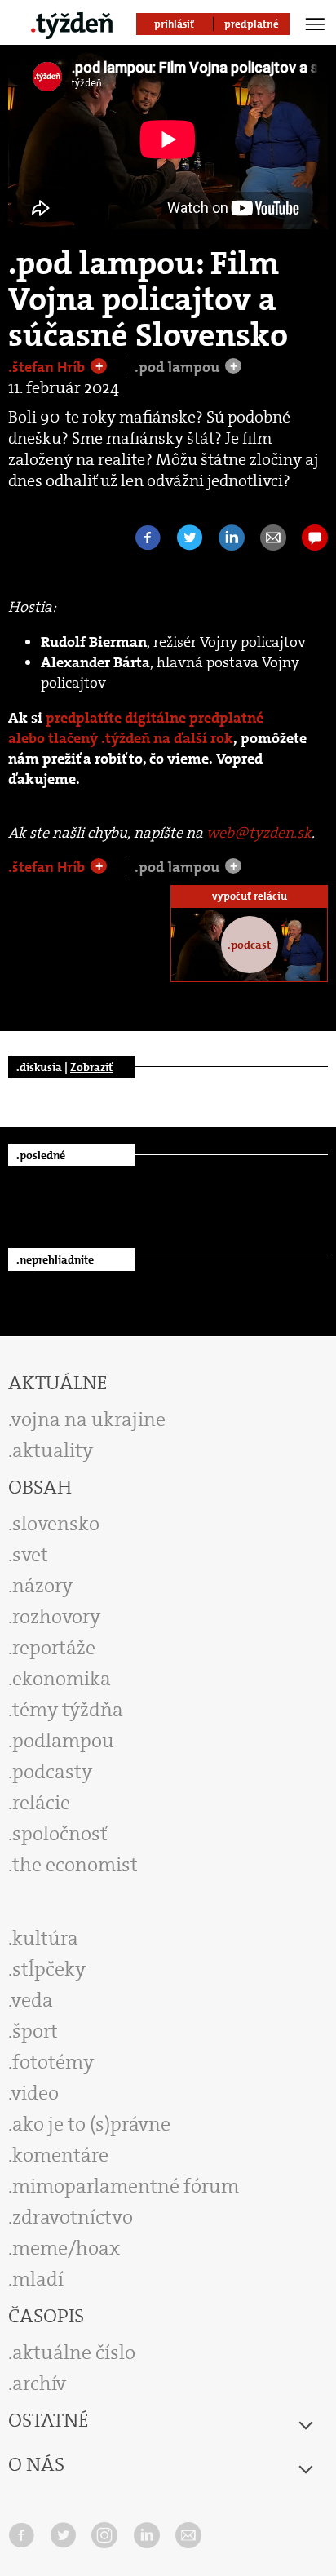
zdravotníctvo (73, 2217)
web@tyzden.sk (259, 833)
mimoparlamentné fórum (126, 2186)
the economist (75, 1865)
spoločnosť (60, 1834)
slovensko (56, 1524)
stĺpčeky (49, 1969)
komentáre (60, 2155)
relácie (41, 1803)
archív (39, 2383)
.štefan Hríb (48, 367)
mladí (38, 2279)
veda (32, 2000)
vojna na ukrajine (88, 1419)
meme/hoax (66, 2248)
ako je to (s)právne (91, 2124)
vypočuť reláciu (250, 896)
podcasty (52, 1772)
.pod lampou (179, 367)
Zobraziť (91, 1067)
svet (30, 1555)
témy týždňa (68, 1710)
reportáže (54, 1648)
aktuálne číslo (74, 2352)
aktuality (53, 1450)
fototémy (53, 2062)
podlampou (63, 1741)
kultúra (45, 1938)
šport (35, 2031)
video (35, 2093)
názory (42, 1586)
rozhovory (56, 1617)
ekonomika (62, 1679)
